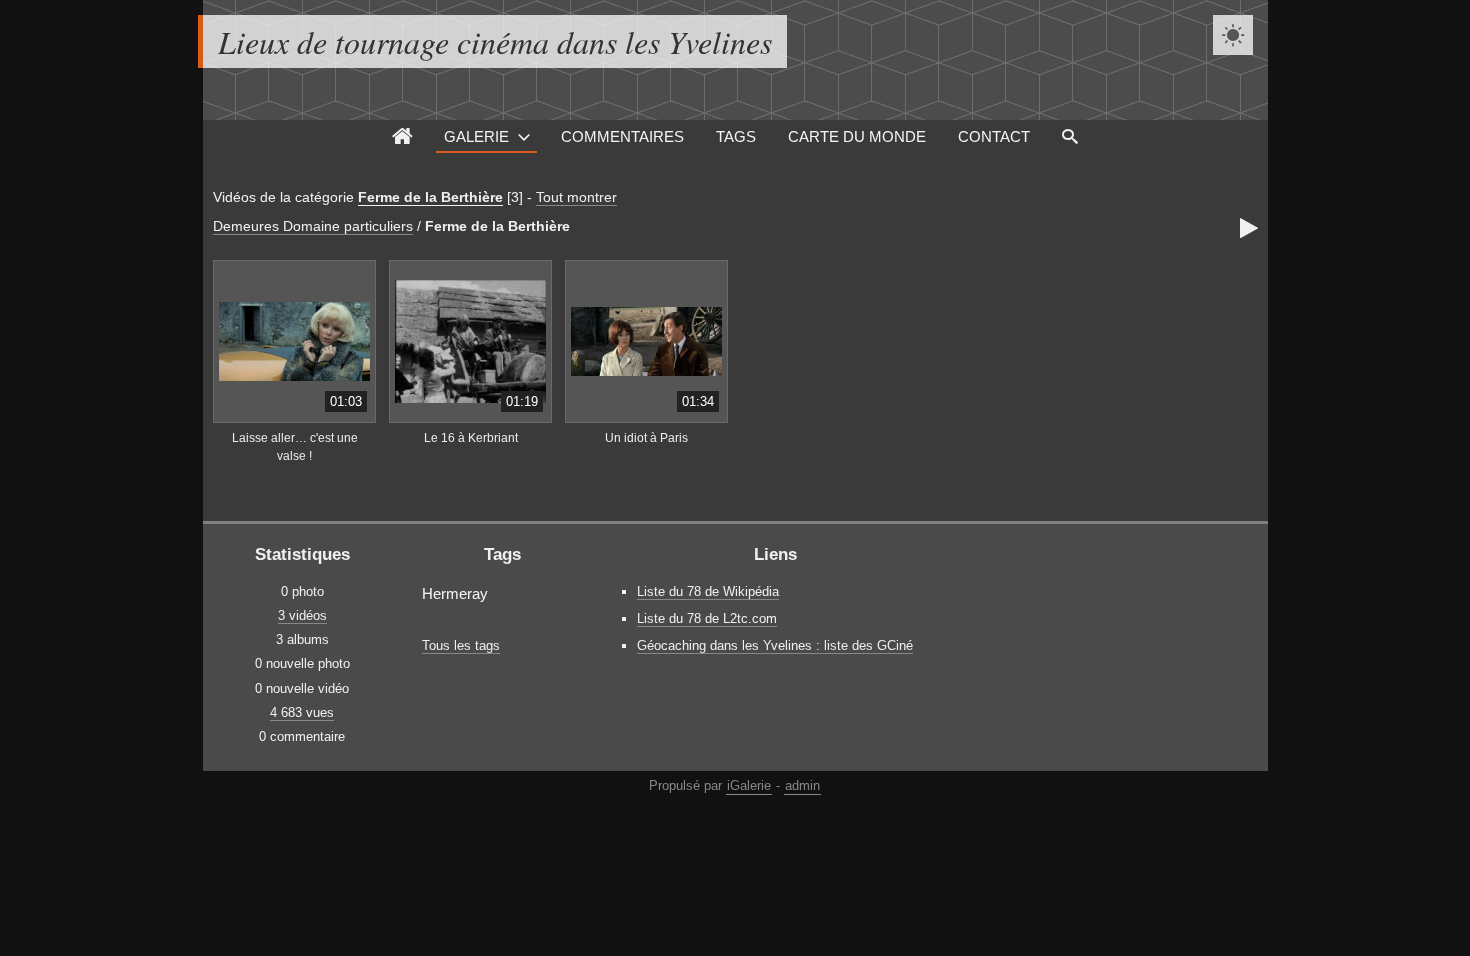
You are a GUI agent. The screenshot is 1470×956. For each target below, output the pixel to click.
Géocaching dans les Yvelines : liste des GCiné (775, 645)
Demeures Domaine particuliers (313, 226)
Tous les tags (461, 645)
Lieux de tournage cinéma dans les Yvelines (495, 41)
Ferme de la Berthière (430, 197)
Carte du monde (857, 136)
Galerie (476, 136)
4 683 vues (302, 712)
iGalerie (749, 785)
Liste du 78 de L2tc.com (707, 618)
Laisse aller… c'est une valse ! (295, 447)
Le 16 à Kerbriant (471, 438)
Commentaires (622, 136)
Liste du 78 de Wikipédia (708, 591)
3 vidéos (302, 615)
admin (802, 785)
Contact (994, 136)
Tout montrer (576, 197)
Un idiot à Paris (646, 438)
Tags (736, 136)
